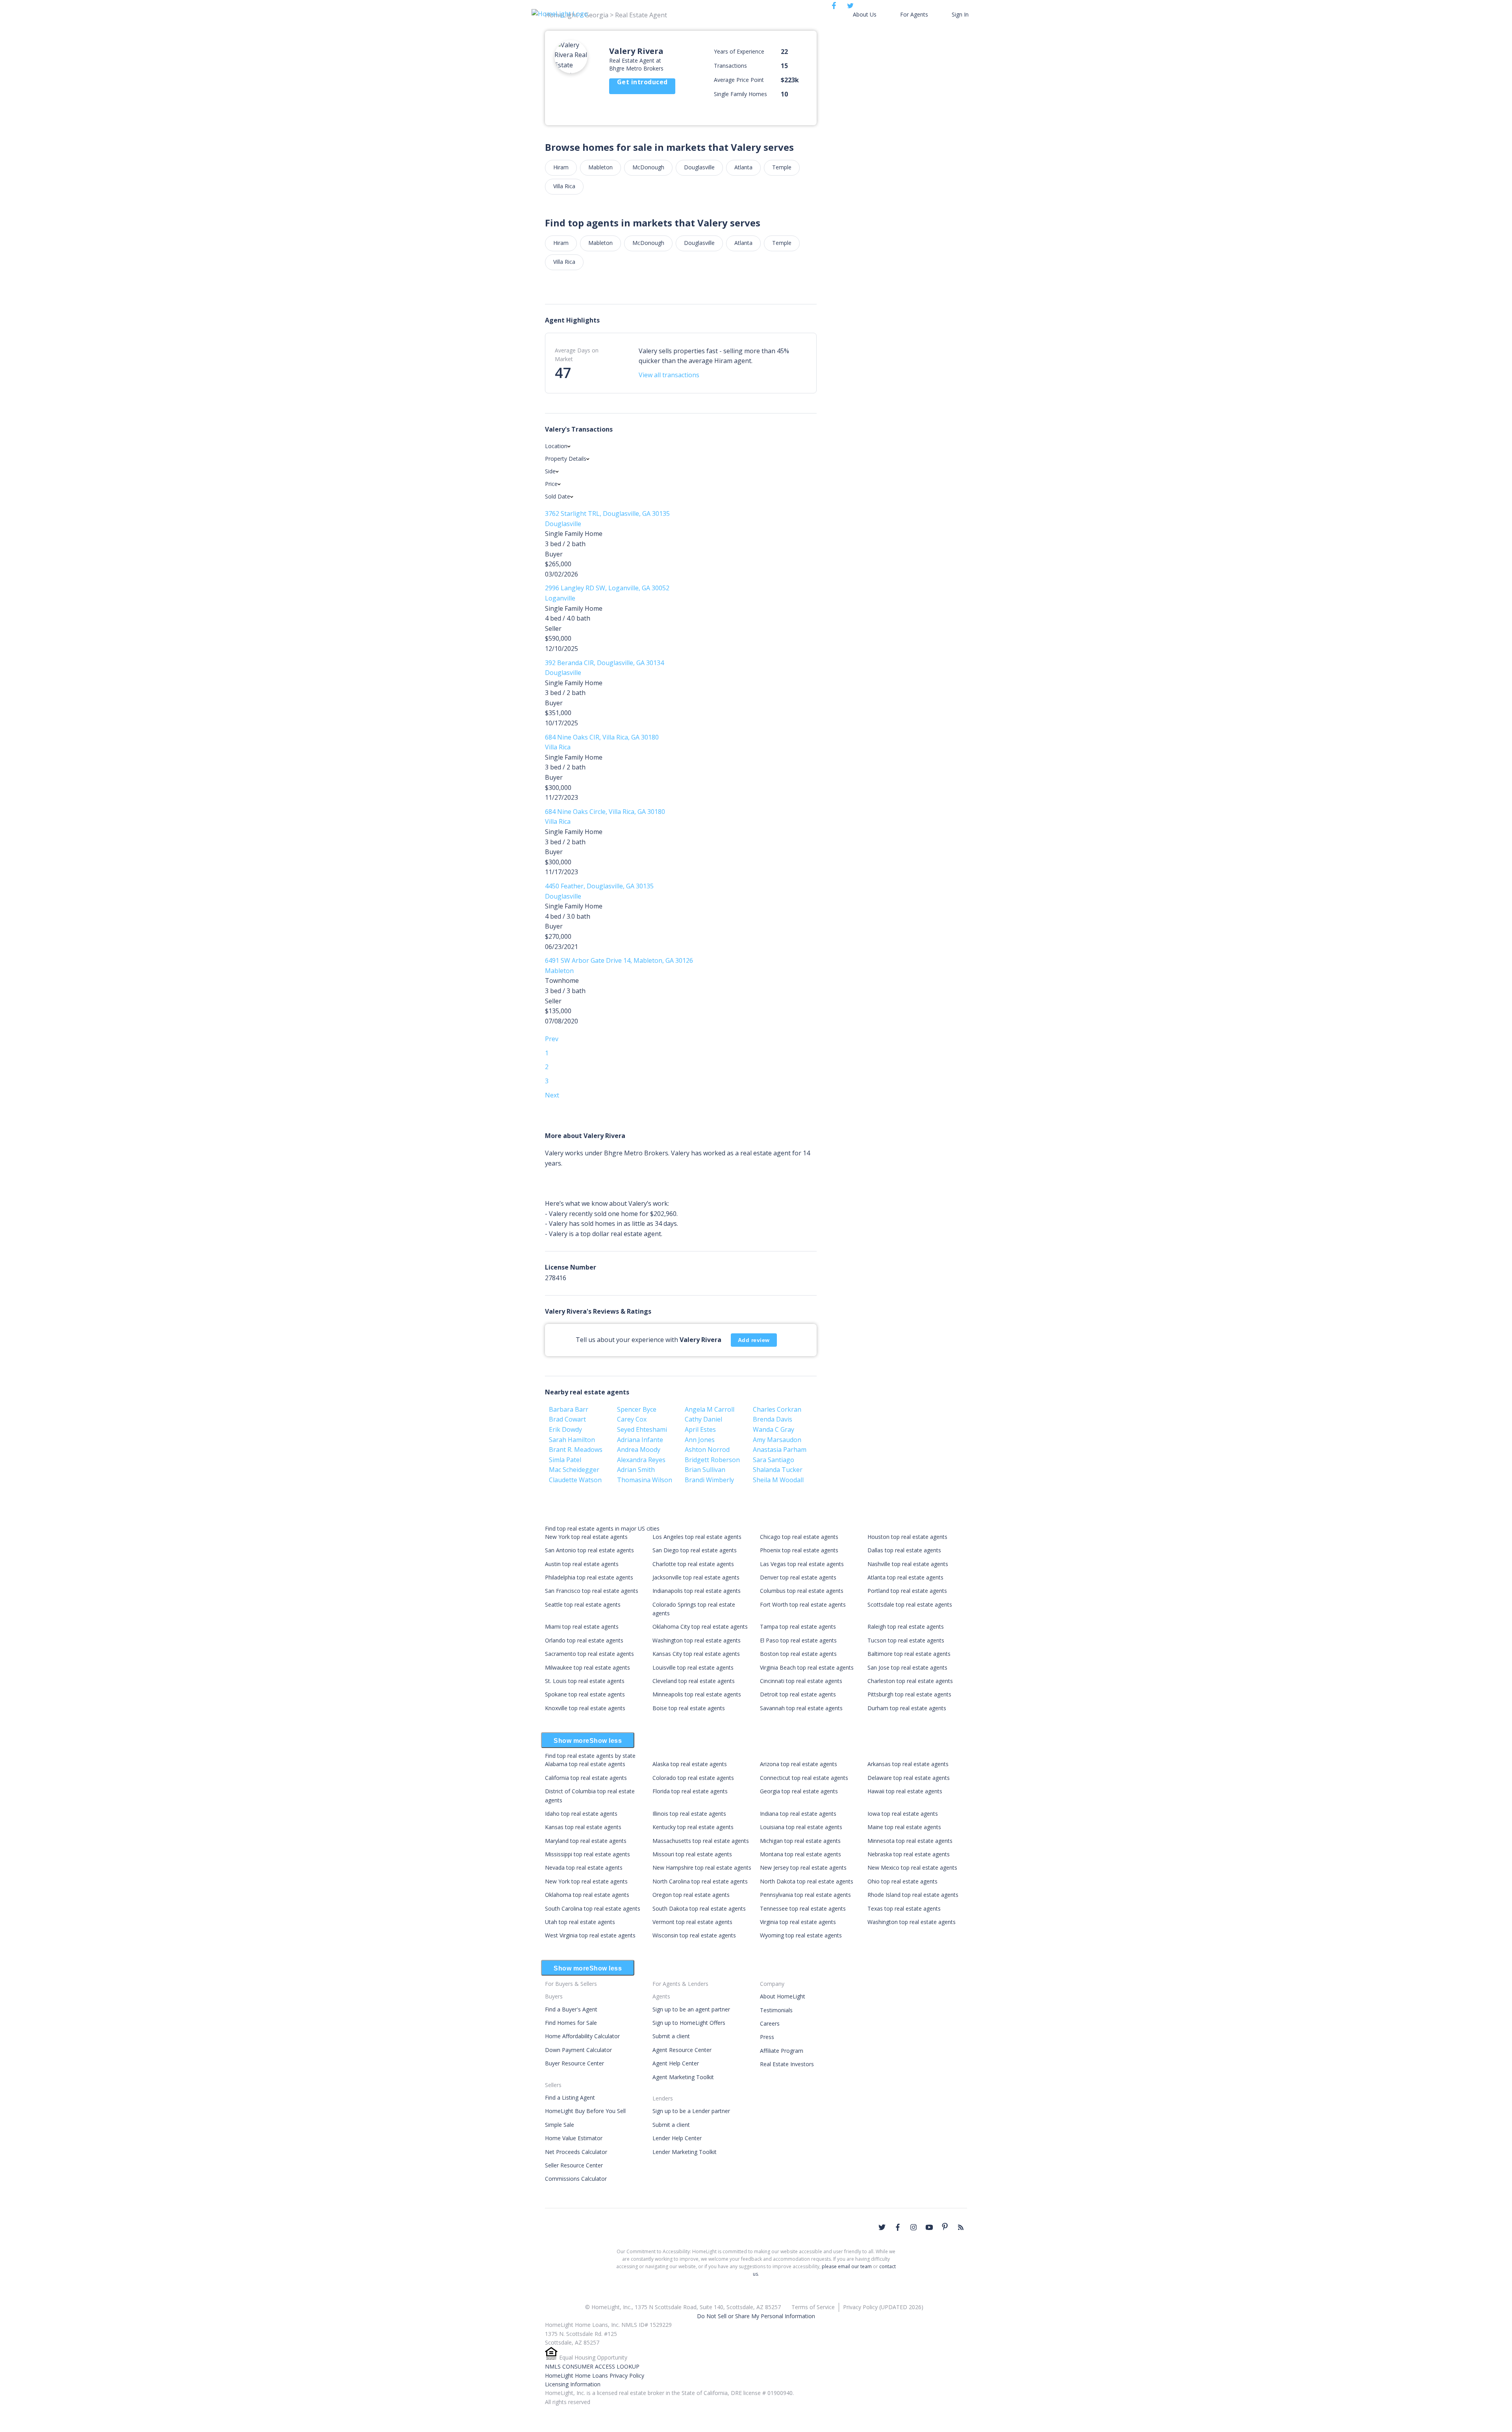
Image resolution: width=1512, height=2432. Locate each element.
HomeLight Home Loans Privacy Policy (595, 2375)
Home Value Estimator (574, 2138)
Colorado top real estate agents (693, 1778)
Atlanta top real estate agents (905, 1577)
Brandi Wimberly (709, 1480)
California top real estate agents (586, 1778)
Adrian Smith (636, 1470)
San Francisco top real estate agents (592, 1591)
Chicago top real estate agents (799, 1537)
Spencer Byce (637, 1409)
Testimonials (776, 2010)
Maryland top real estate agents (586, 1841)
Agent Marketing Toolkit (683, 2077)
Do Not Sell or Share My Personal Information (756, 2316)
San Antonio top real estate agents (589, 1550)
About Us (865, 14)
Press (767, 2037)
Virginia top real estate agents (798, 1922)
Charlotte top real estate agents (693, 1564)
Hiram (561, 167)
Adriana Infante (640, 1440)
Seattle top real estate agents (583, 1604)
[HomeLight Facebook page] (898, 2227)
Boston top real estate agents (798, 1654)
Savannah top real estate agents (801, 1708)
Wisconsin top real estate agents (694, 1935)
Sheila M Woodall (778, 1480)
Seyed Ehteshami (642, 1429)
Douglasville (699, 167)
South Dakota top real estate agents (699, 1908)
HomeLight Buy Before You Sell (585, 2111)
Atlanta (743, 167)
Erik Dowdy (565, 1429)
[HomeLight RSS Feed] (961, 2227)
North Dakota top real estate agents (807, 1881)
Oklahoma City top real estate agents (700, 1627)
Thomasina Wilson (645, 1480)
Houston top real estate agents (907, 1537)
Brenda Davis (773, 1419)
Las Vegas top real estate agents (802, 1564)
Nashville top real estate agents (908, 1564)
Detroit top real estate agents (798, 1694)
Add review (754, 1340)
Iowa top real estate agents (903, 1814)
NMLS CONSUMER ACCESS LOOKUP (592, 2366)
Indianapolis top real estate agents (697, 1591)
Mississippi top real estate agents (587, 1854)
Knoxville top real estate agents (585, 1708)
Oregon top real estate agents (691, 1895)
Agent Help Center (676, 2063)
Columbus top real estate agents (802, 1591)
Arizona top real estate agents (799, 1764)
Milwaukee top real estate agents (587, 1667)
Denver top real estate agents (798, 1577)
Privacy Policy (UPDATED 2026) (883, 2307)
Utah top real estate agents (580, 1922)
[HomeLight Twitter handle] (882, 2227)
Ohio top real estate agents (902, 1881)
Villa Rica (564, 186)
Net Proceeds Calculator (576, 2152)
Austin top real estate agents (582, 1564)
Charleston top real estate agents (910, 1681)
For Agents (914, 14)
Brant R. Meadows (576, 1450)
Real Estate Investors (787, 2064)
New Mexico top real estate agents (912, 1868)
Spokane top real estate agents (585, 1694)
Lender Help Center (677, 2138)
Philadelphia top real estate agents (589, 1577)
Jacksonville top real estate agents (696, 1577)
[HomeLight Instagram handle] (913, 2227)
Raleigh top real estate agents (906, 1627)
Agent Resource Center (682, 2050)
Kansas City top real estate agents (696, 1654)
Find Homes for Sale (571, 2023)
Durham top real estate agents (907, 1708)
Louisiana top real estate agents (801, 1827)
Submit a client (671, 2036)
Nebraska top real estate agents (909, 1854)
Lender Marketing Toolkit (685, 2152)
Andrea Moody (639, 1450)
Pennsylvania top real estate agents (805, 1895)
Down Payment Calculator (578, 2050)
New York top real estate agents (586, 1537)
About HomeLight (783, 1996)
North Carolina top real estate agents (700, 1881)
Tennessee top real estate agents (803, 1908)
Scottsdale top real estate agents (910, 1604)
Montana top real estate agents (800, 1854)
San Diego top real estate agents (695, 1550)
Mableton (600, 167)
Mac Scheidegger (574, 1470)
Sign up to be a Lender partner (691, 2111)
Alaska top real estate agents (690, 1764)
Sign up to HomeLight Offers (689, 2023)
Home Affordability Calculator (582, 2036)
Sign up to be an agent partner (691, 2009)
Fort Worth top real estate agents (803, 1604)
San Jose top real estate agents (907, 1667)
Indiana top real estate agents (798, 1814)
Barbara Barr (569, 1409)
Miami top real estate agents (582, 1627)
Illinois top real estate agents (689, 1814)
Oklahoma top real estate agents (587, 1895)
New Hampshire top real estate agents (702, 1868)
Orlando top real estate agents (584, 1640)
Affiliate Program (782, 2051)
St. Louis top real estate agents (585, 1681)
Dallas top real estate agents (904, 1550)
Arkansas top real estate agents (908, 1764)
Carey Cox (632, 1419)
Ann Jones (700, 1440)
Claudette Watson (575, 1480)
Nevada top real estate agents (584, 1868)
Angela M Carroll (710, 1409)
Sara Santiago (774, 1460)
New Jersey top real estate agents (803, 1868)
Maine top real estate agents (904, 1827)
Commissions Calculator (576, 2179)
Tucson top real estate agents (906, 1640)
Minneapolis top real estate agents (697, 1694)
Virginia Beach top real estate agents (807, 1667)
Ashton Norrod (707, 1450)
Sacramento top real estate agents (589, 1654)
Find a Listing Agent (570, 2097)
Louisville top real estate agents (693, 1667)
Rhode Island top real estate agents (913, 1895)
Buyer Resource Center (574, 2063)
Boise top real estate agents (689, 1708)
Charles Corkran (777, 1409)
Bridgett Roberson (712, 1460)
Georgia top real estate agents (799, 1791)
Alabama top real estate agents (585, 1764)
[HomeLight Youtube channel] (929, 2227)
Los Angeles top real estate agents (697, 1537)
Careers (770, 2023)
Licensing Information (573, 2384)
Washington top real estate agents (697, 1640)
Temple (782, 167)
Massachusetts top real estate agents (701, 1841)
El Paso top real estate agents (798, 1640)
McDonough (648, 167)
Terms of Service (813, 2307)
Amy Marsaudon (777, 1440)
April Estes (700, 1429)
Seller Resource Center (574, 2165)
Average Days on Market (577, 355)
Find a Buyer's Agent (571, 2009)
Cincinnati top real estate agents (801, 1681)
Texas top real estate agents (904, 1908)
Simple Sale (560, 2125)
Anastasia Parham (780, 1450)
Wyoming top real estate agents (801, 1935)
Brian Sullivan (705, 1470)
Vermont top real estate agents (692, 1922)
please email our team (847, 2266)
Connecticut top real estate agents (804, 1778)
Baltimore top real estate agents (909, 1654)
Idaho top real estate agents (581, 1814)
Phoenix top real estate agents (799, 1550)
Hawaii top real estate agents (905, 1791)
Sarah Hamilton (572, 1440)
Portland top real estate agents (907, 1591)
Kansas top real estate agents (583, 1827)
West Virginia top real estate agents (590, 1935)
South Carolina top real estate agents (593, 1908)
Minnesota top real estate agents (910, 1841)
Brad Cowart (567, 1419)
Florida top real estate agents (690, 1791)
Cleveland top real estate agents (694, 1681)
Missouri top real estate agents (692, 1854)
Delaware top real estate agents (909, 1778)
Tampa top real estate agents (798, 1627)
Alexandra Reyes (641, 1460)
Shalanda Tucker (778, 1470)
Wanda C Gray (774, 1429)
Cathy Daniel (703, 1419)
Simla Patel (565, 1460)
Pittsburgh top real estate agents (909, 1694)
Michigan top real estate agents (800, 1841)
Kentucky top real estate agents (693, 1827)
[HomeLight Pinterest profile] (945, 2226)
